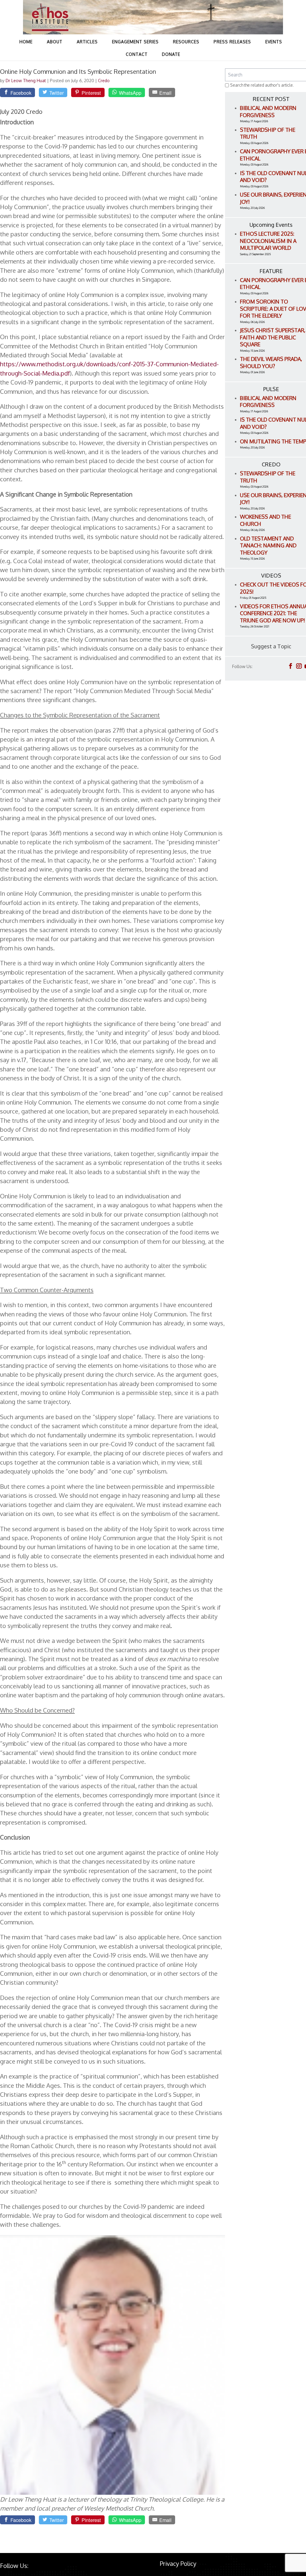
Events (274, 42)
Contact (137, 54)
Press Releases (232, 42)
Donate (171, 54)
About (55, 42)
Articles (87, 42)
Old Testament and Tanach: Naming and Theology (268, 545)
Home (26, 42)
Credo (104, 81)
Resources (186, 42)
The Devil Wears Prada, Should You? (271, 362)
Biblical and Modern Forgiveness (268, 111)
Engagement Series (135, 42)
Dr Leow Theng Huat (26, 81)
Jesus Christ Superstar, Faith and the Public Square (273, 337)
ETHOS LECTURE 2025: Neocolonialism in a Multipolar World (268, 241)
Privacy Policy (178, 2563)
